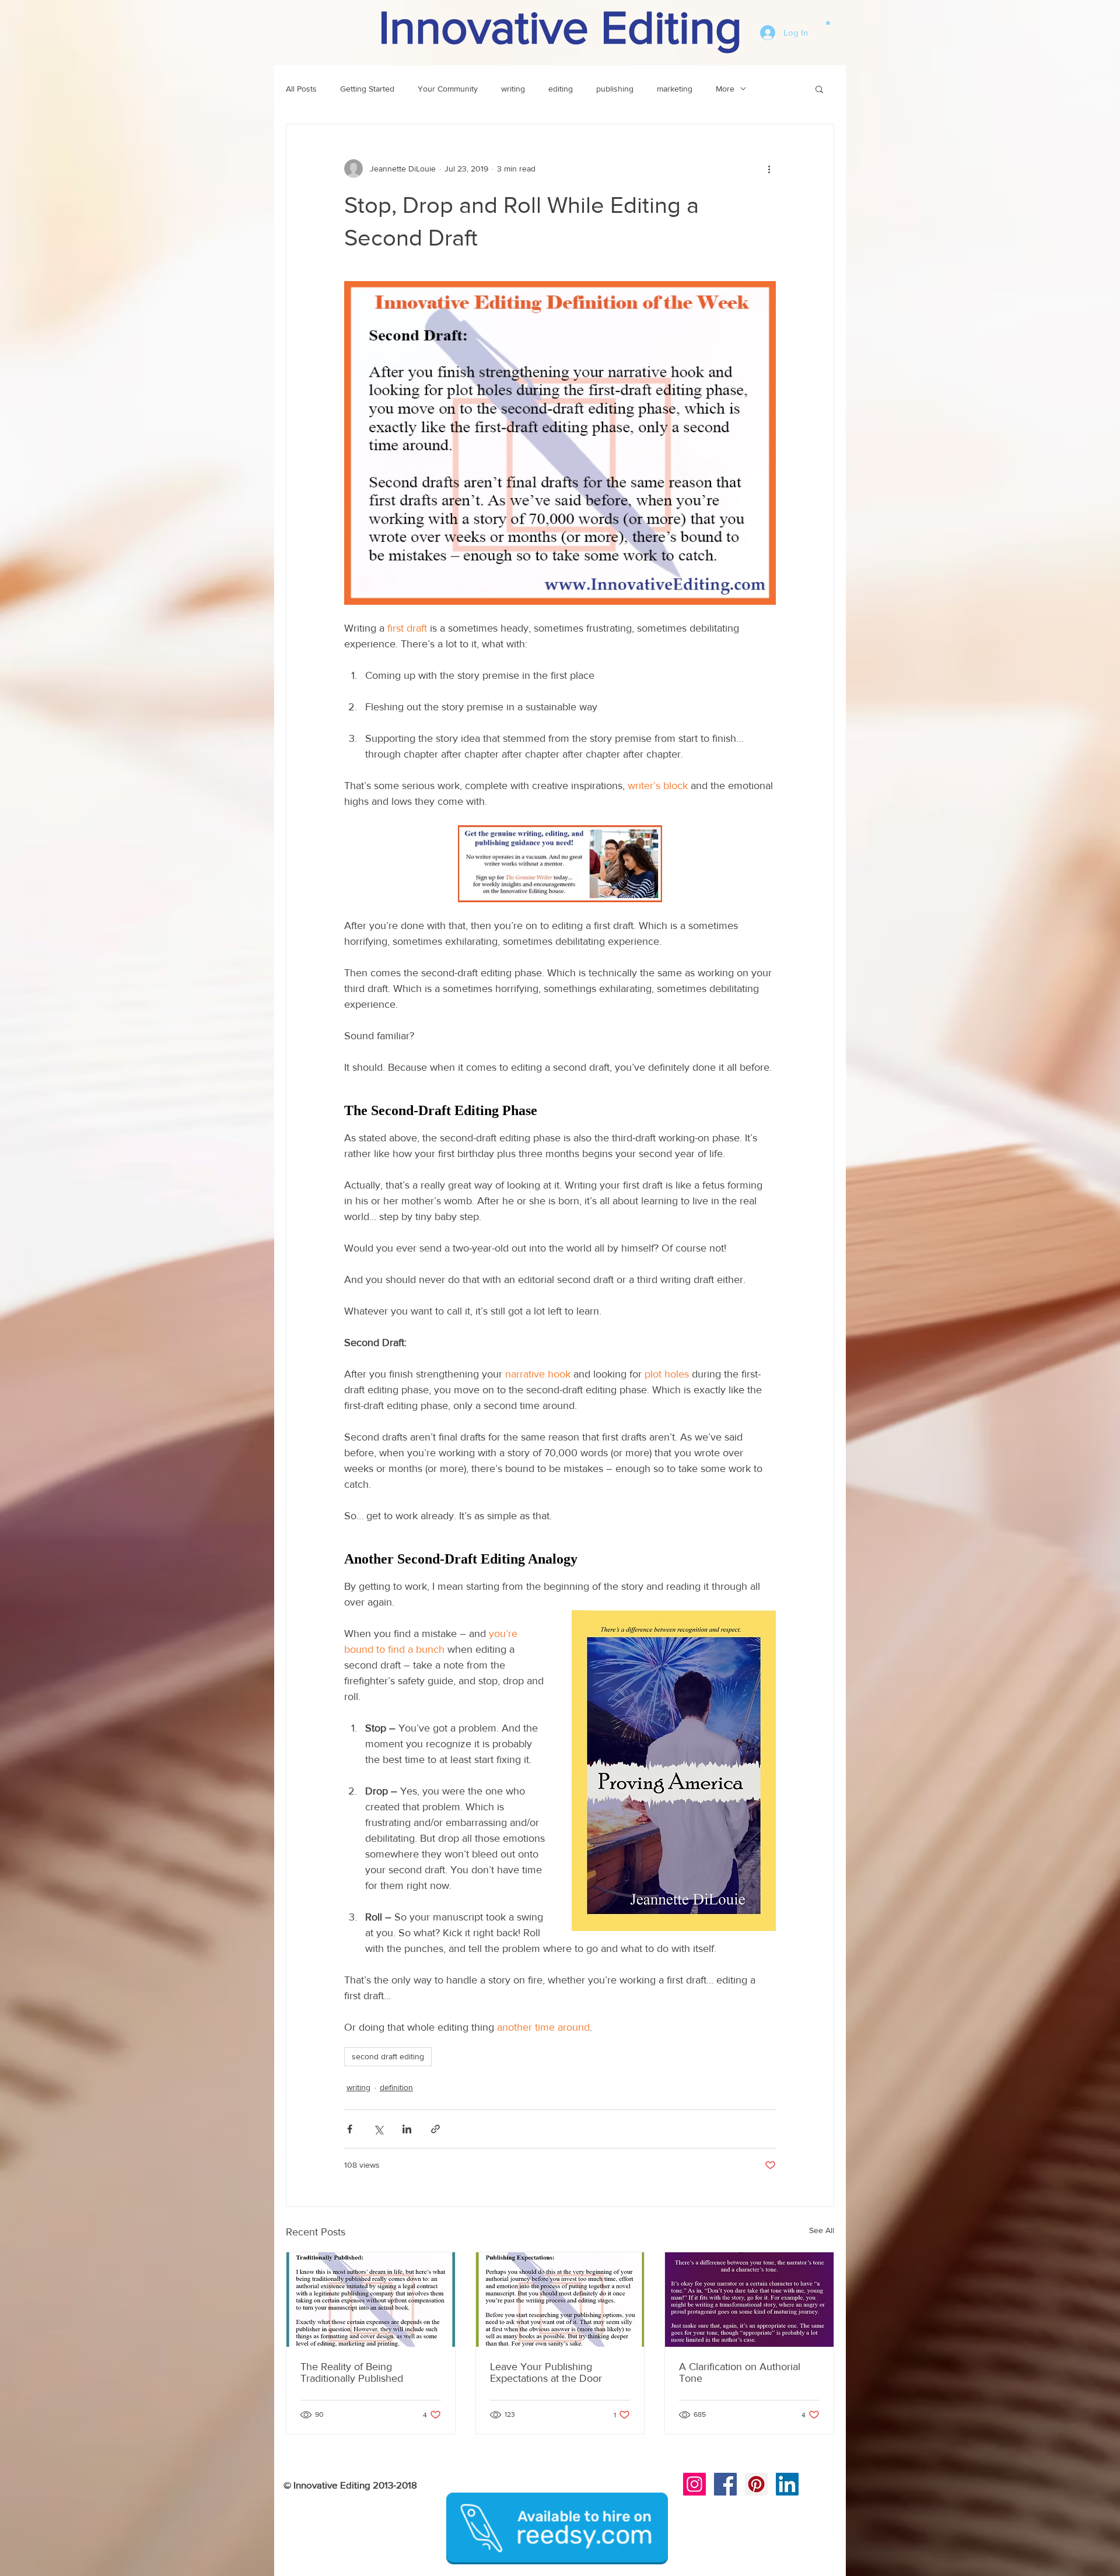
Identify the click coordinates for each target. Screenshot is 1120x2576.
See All (822, 2230)
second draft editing (388, 2056)
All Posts (301, 89)
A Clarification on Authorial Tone (740, 2372)
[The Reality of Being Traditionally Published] (371, 2300)
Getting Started (367, 89)
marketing (675, 89)
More (725, 89)
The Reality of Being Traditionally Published (352, 2372)
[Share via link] (435, 2129)
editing (561, 89)
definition (396, 2087)
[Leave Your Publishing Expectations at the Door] (560, 2300)
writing (513, 89)
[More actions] (769, 169)
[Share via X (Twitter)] (378, 2129)
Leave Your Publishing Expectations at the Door (546, 2372)
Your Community (448, 89)
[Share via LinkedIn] (407, 2129)
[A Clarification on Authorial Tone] (749, 2300)
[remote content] (560, 1111)
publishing (615, 89)
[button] (828, 22)
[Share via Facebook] (350, 2129)
